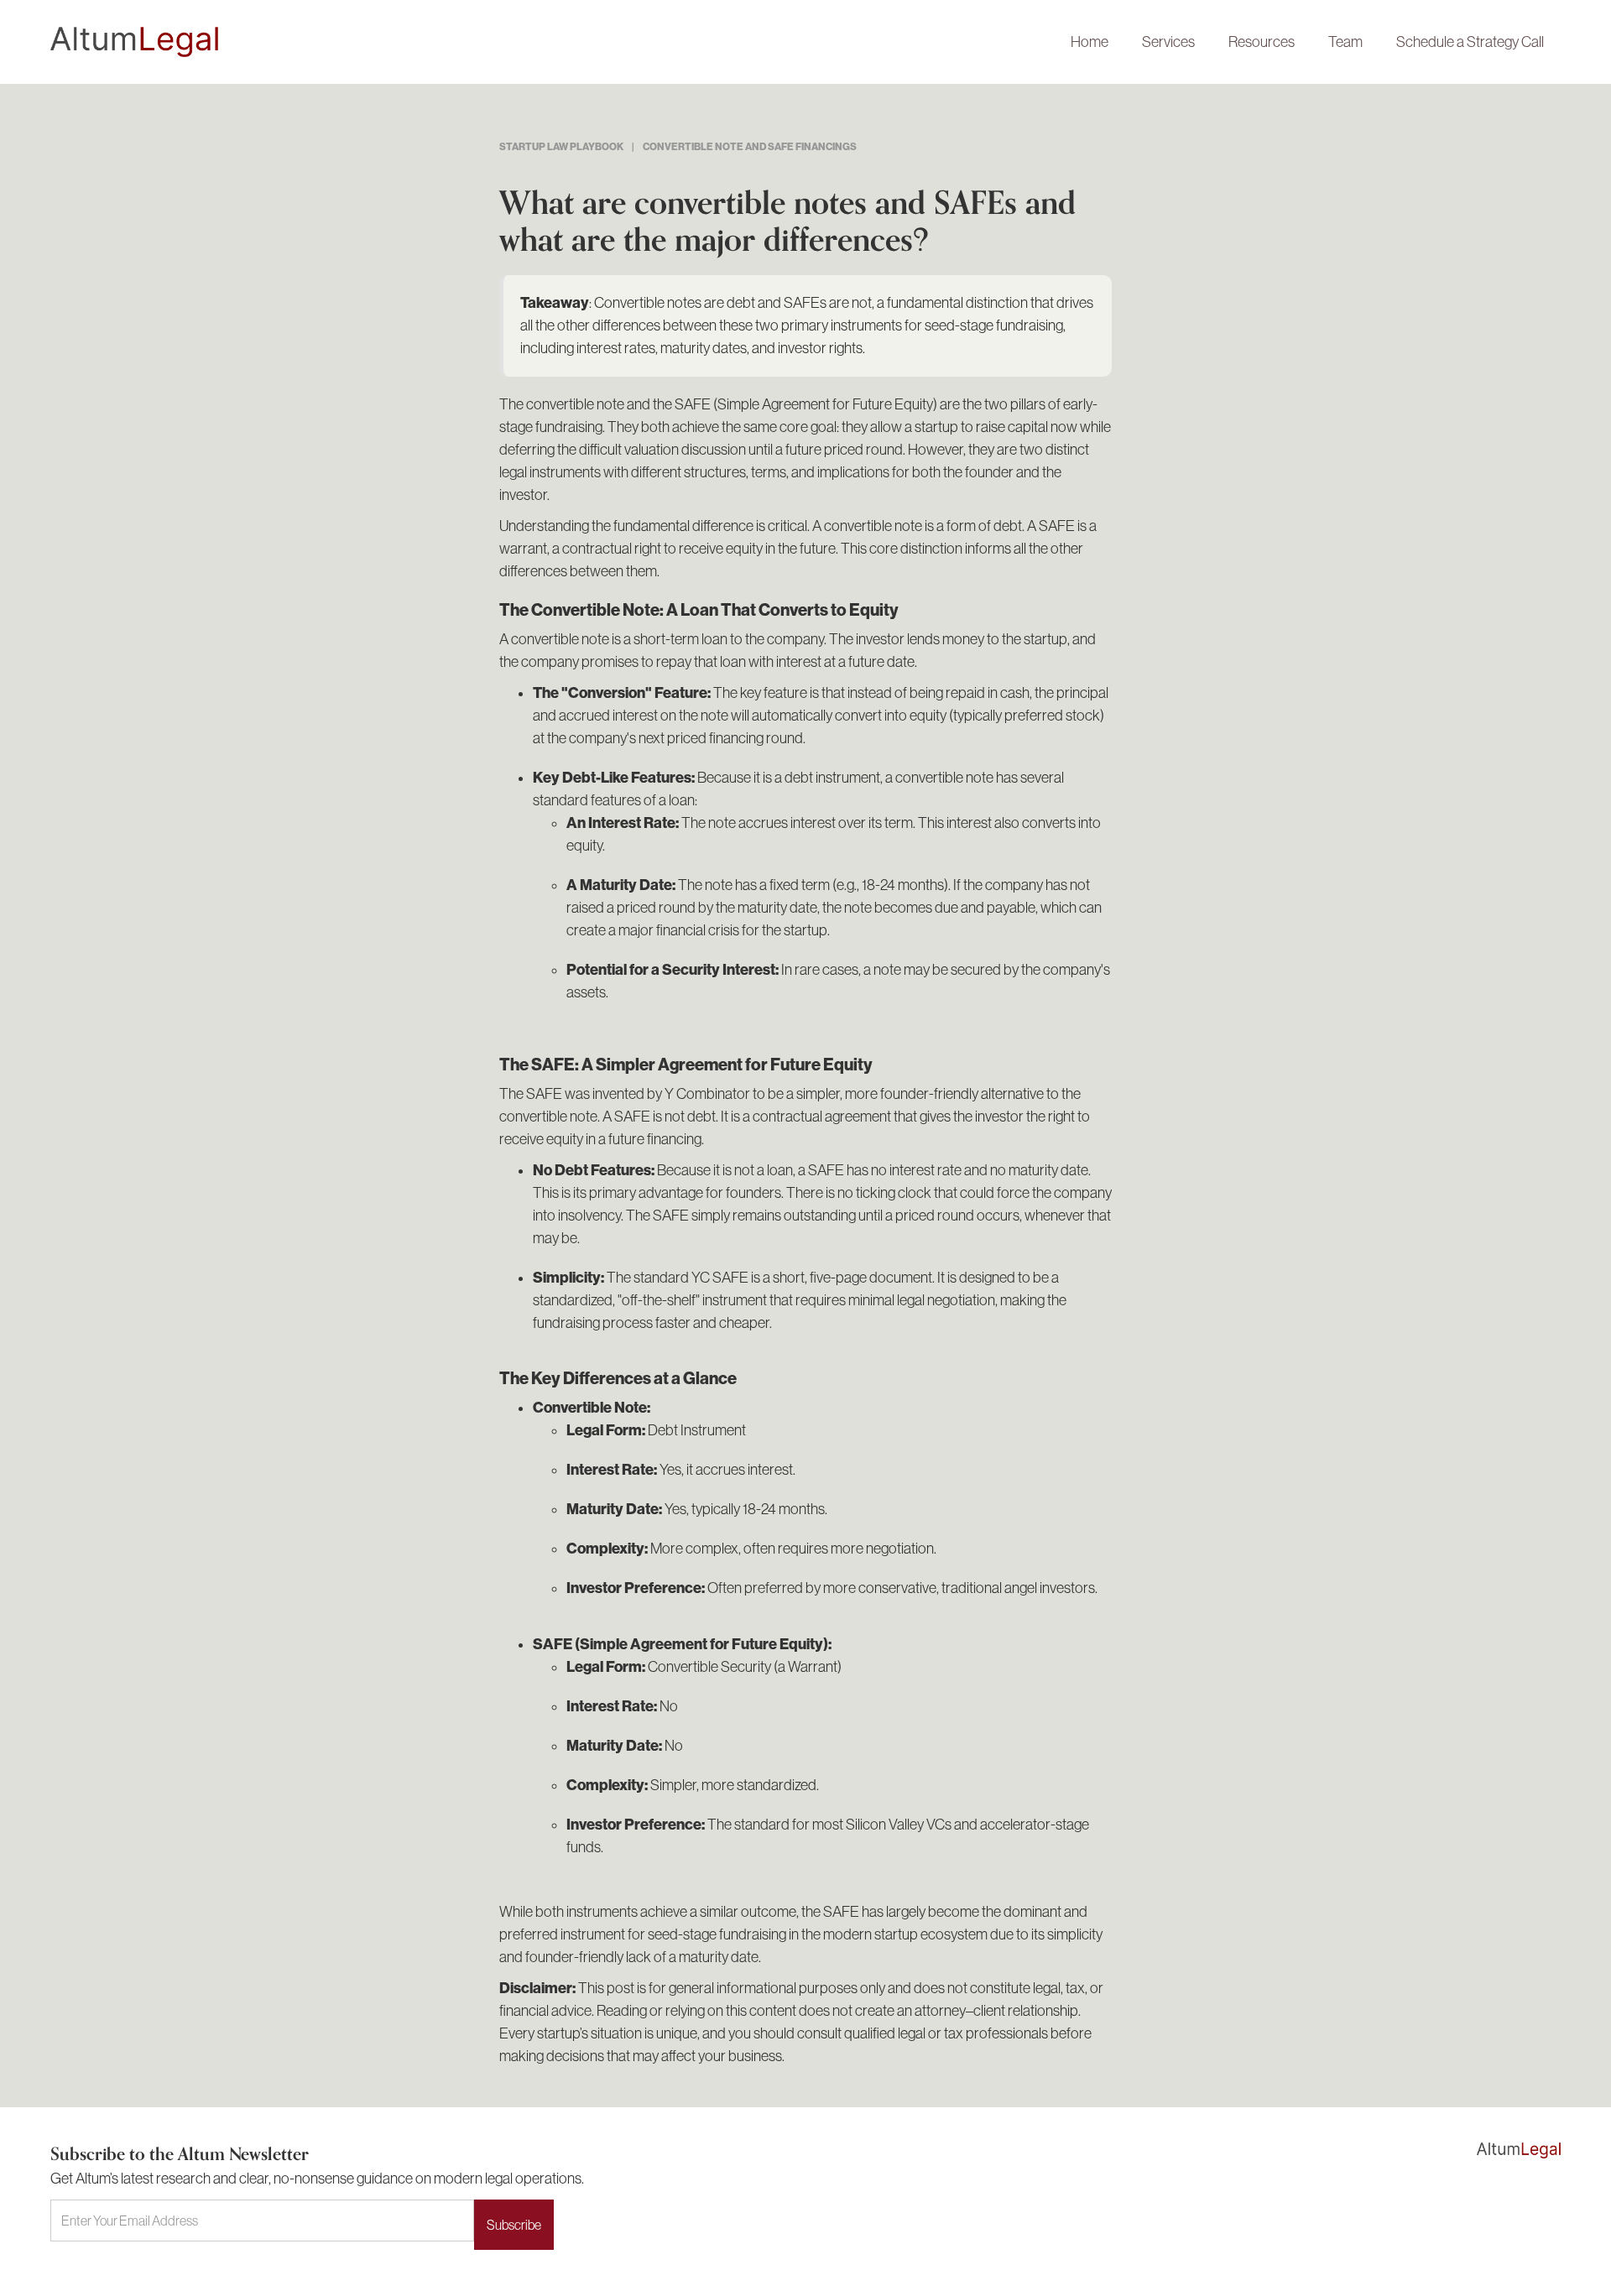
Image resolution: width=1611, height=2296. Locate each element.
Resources (1262, 42)
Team (1345, 42)
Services (1168, 42)
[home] (552, 42)
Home (1090, 42)
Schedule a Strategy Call (1470, 42)
